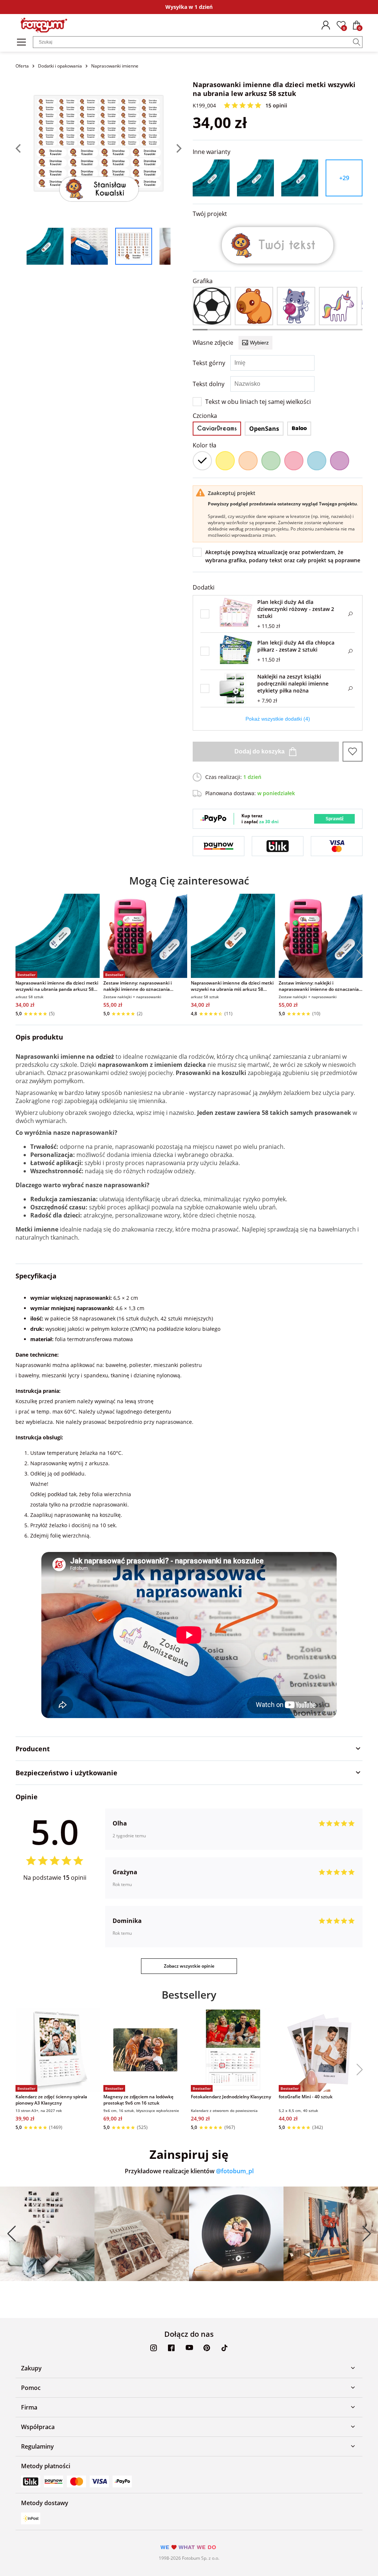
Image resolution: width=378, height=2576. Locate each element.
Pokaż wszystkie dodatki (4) (278, 719)
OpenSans (264, 429)
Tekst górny (209, 363)
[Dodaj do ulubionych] (353, 752)
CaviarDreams (217, 428)
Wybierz (259, 343)
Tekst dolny (209, 384)
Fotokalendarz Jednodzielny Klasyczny (231, 2097)
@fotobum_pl (235, 2171)
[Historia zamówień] (326, 25)
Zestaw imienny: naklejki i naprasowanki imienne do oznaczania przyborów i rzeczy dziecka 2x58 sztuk (319, 986)
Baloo (299, 428)
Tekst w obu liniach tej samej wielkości (258, 402)
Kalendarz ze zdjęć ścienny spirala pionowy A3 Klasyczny (51, 2100)
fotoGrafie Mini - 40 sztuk (306, 2097)
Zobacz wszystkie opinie (189, 1966)
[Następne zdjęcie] (176, 148)
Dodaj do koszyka (260, 751)
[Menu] (21, 42)
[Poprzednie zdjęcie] (21, 148)
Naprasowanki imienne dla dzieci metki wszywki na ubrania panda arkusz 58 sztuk (57, 986)
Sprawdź (335, 819)
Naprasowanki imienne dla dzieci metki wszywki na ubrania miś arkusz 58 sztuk (232, 986)
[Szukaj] (357, 42)
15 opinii (276, 105)
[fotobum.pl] (44, 25)
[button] (357, 956)
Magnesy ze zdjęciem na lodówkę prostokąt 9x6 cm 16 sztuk (138, 2100)
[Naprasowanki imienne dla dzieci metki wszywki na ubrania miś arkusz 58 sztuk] (233, 936)
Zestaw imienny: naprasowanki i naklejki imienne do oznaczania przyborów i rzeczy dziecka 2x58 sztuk (143, 986)
